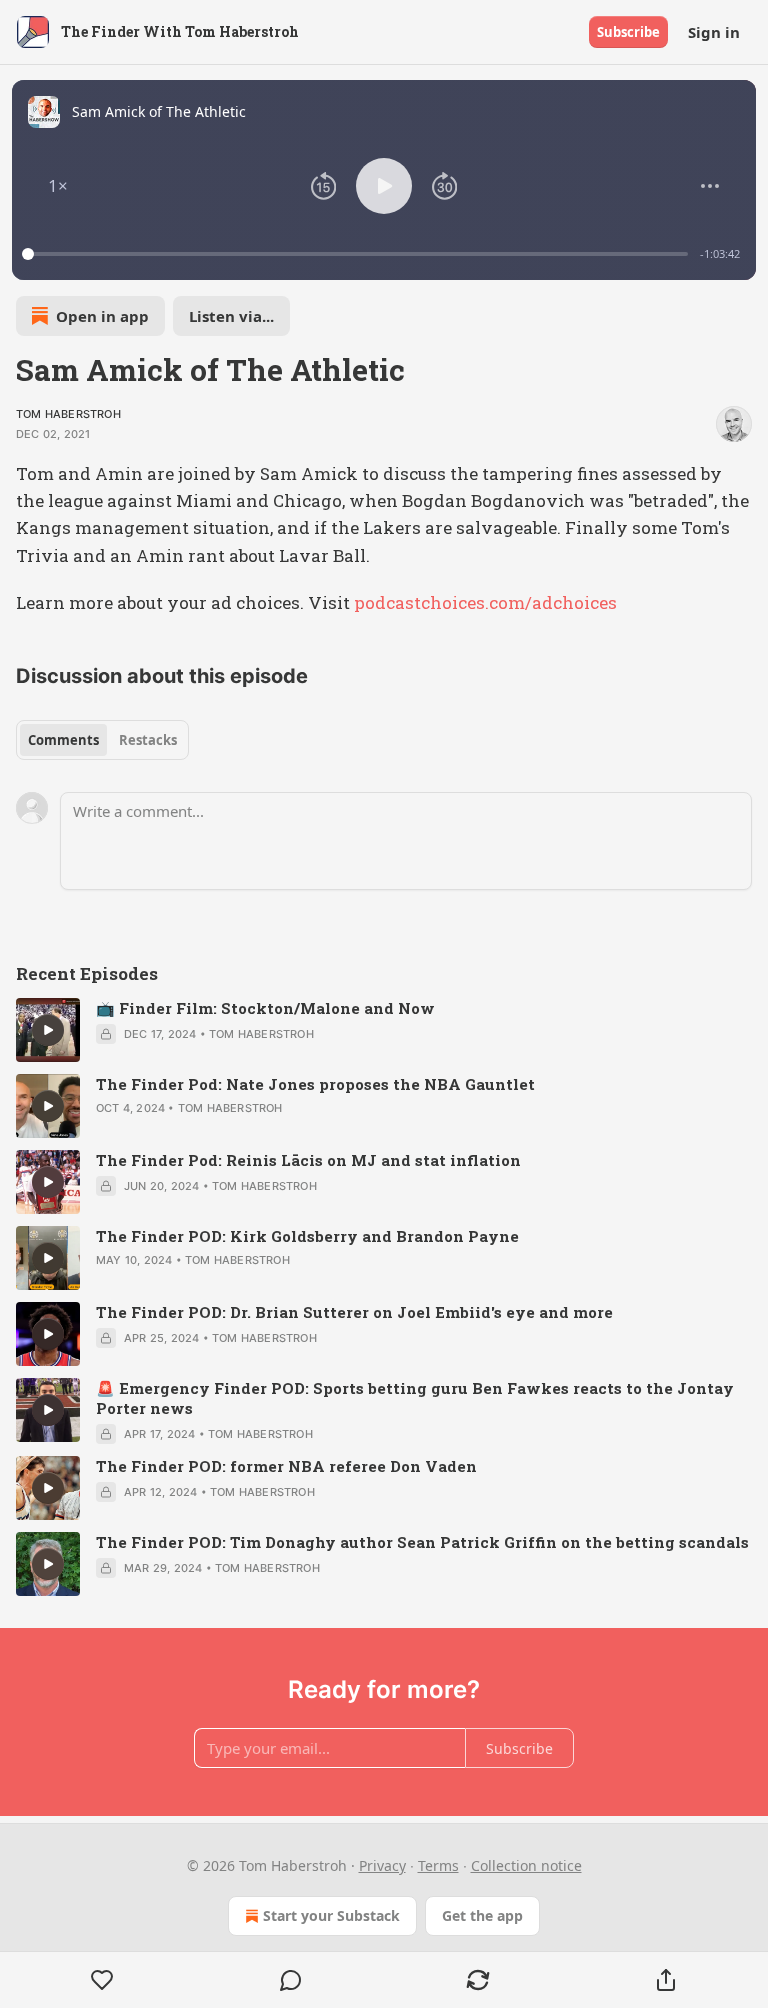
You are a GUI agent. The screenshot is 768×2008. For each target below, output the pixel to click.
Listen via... (231, 316)
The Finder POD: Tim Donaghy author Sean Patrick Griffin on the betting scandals (422, 1542)
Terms (438, 1865)
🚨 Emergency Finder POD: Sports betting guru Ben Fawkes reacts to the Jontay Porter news (415, 1398)
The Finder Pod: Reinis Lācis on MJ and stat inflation (308, 1160)
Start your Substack (331, 1915)
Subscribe (628, 32)
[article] (384, 1030)
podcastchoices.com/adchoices (485, 602)
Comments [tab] (63, 740)
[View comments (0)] (291, 1980)
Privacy (382, 1865)
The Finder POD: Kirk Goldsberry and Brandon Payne (307, 1236)
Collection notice (526, 1865)
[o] (48, 1030)
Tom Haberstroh (68, 414)
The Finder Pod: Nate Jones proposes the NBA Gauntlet (315, 1084)
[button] (58, 186)
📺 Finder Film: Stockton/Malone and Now (265, 1008)
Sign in (714, 32)
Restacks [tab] (148, 740)
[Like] (102, 1980)
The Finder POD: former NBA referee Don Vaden (286, 1466)
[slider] (358, 254)
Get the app (482, 1915)
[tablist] (102, 740)
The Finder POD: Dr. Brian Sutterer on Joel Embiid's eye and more (354, 1312)
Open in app (102, 316)
